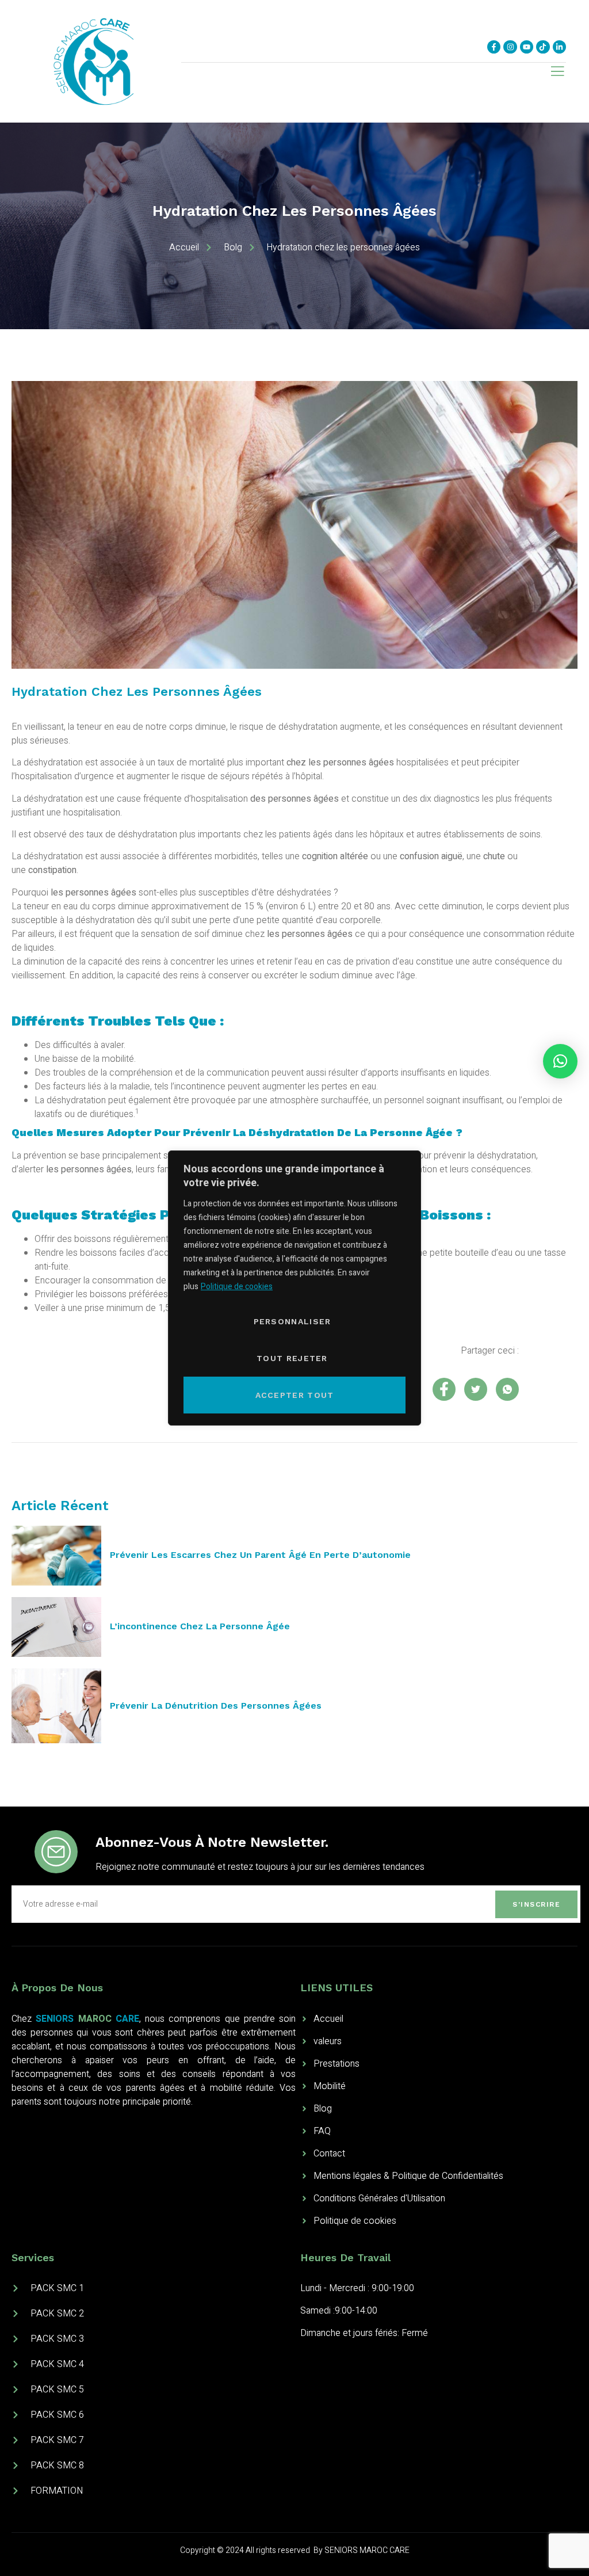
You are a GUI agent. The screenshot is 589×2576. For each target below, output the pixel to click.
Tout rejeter (292, 1358)
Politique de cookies (237, 1287)
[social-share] (444, 1389)
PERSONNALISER (292, 1321)
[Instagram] (510, 47)
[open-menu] (557, 73)
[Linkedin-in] (559, 47)
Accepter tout (295, 1395)
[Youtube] (527, 47)
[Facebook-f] (494, 47)
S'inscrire (536, 1904)
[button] (560, 1061)
